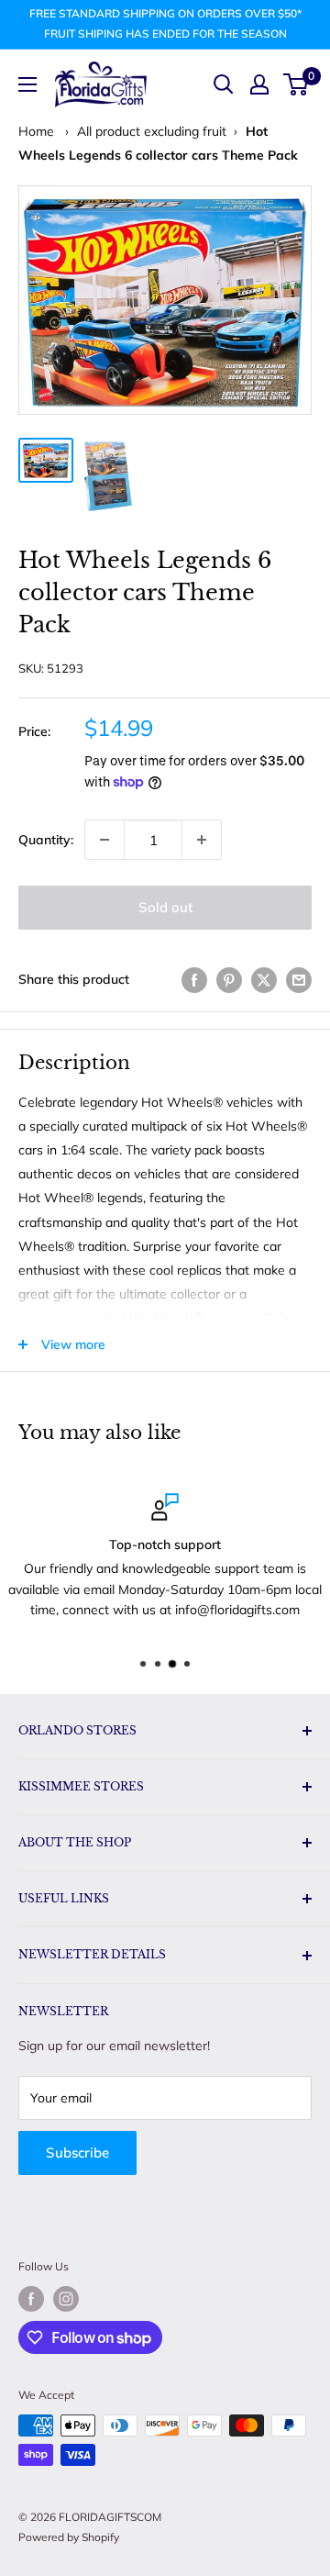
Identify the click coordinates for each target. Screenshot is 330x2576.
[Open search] (224, 84)
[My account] (259, 84)
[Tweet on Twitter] (264, 980)
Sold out (165, 907)
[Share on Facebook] (194, 980)
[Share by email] (299, 980)
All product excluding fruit (152, 131)
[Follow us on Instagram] (66, 2299)
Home (36, 131)
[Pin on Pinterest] (229, 980)
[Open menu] (27, 84)
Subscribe (77, 2152)
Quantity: (46, 840)
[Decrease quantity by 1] (104, 840)
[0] (297, 84)
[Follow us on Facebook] (31, 2299)
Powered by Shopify (69, 2537)
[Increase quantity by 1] (202, 840)
